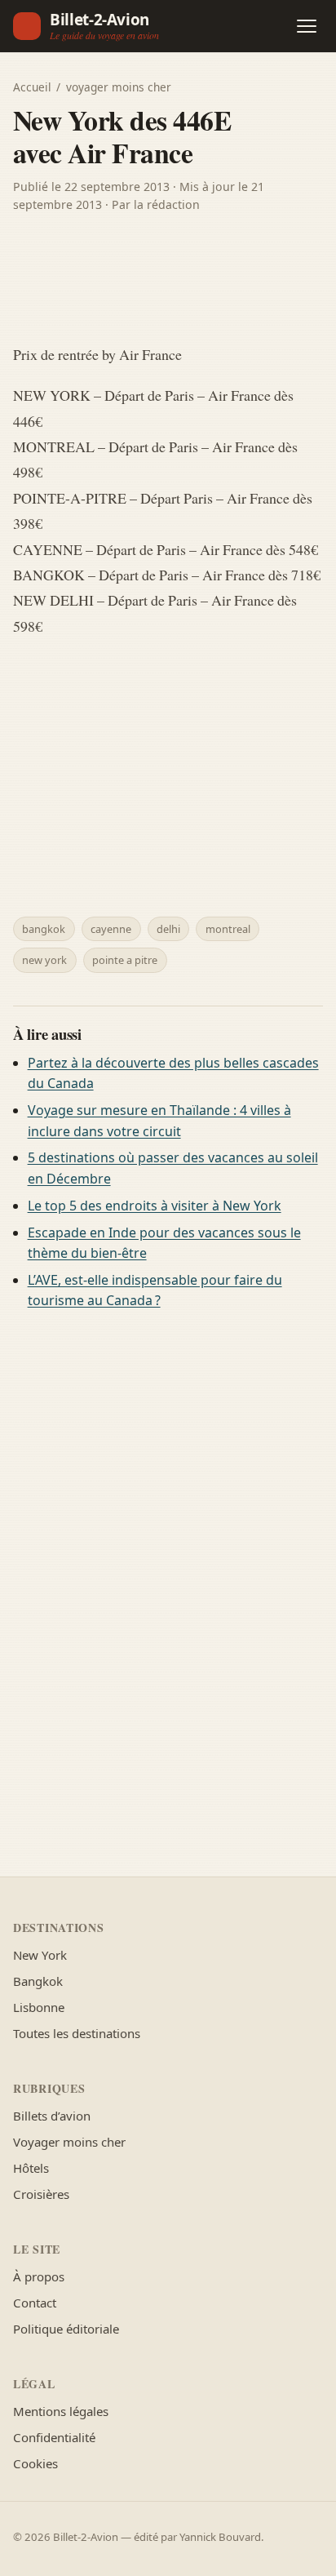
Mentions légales (61, 2411)
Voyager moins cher (69, 2142)
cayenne (111, 929)
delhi (168, 929)
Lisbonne (39, 2007)
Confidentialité (54, 2437)
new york (44, 960)
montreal (228, 929)
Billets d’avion (52, 2116)
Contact (35, 2303)
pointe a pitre (125, 960)
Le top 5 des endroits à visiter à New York (155, 1206)
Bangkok (38, 1981)
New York (40, 1955)
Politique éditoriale (66, 2329)
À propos (39, 2276)
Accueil (32, 87)
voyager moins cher (119, 87)
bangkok (44, 929)
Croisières (41, 2194)
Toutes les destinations (77, 2033)
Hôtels (31, 2168)
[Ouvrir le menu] (307, 26)
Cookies (35, 2463)
